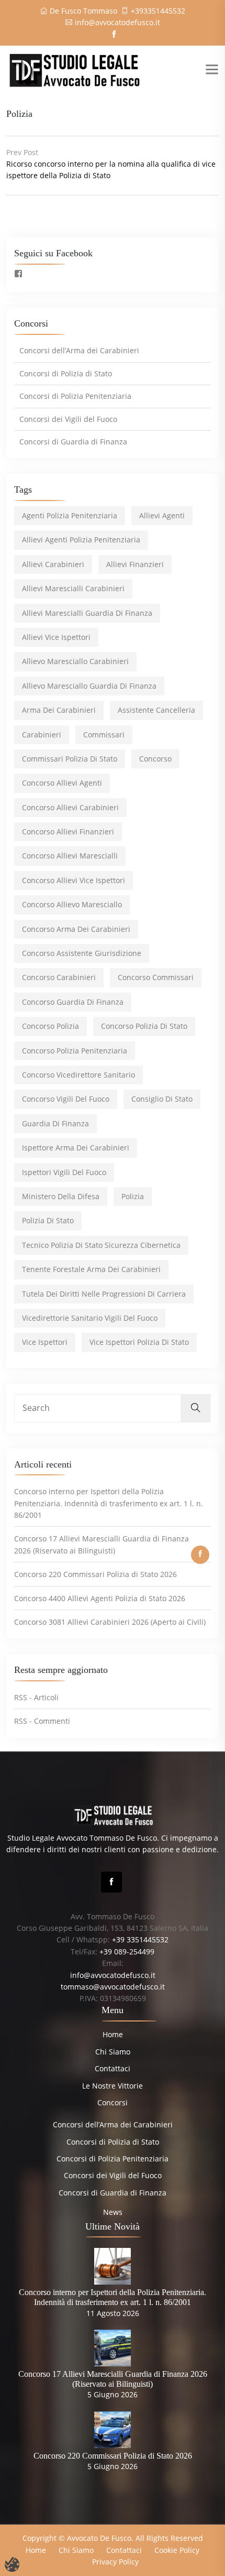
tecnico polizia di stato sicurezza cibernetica (101, 1245)
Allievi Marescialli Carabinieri (73, 588)
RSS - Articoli (36, 1697)
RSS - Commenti (42, 1721)
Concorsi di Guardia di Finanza (73, 442)
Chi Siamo (113, 2052)
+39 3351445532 (140, 1939)
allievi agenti (162, 515)
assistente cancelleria (156, 710)
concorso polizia (50, 1026)
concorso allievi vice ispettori (74, 880)
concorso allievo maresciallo (72, 904)
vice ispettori (45, 1342)
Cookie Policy (177, 2550)
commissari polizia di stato (70, 759)
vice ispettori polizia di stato (139, 1342)
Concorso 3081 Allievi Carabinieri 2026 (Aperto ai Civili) (110, 1622)
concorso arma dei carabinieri (76, 929)
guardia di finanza (55, 1123)
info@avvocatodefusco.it (117, 22)
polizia (133, 1196)
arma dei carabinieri (59, 710)
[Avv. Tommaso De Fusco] (74, 69)
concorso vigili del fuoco (66, 1099)
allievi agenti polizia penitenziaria (81, 540)
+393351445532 (158, 11)
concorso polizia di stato (144, 1026)
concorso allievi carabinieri (70, 807)
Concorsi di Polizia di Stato (66, 373)
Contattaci (113, 2068)
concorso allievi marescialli (70, 856)
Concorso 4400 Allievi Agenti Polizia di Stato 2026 (100, 1598)
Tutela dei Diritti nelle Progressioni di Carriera (104, 1294)
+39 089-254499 (127, 1952)
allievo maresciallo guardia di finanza (89, 686)
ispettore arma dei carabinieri (76, 1148)
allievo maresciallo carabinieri (75, 661)
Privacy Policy (115, 2562)
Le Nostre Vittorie (113, 2086)
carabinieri (42, 735)
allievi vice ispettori (56, 637)
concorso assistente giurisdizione (82, 953)
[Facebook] (111, 1882)
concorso (155, 759)
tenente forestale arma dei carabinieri (91, 1269)
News (113, 2212)
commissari (104, 735)
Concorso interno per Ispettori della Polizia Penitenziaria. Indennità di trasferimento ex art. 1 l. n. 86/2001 (109, 1503)
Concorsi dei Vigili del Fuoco (68, 419)
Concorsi (113, 2102)
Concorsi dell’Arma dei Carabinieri (79, 350)
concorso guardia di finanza (73, 1002)
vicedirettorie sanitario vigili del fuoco (90, 1318)
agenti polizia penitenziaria (70, 515)
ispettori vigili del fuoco (64, 1172)
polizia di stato (48, 1220)
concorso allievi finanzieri (68, 832)
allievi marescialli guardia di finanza (87, 613)
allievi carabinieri (53, 564)
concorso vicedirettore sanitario (78, 1075)
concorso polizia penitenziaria (75, 1051)
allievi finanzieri (135, 564)
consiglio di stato (162, 1099)
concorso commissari (156, 977)
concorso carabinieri (59, 977)
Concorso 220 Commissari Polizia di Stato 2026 (95, 1574)
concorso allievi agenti (62, 783)
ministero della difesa (61, 1196)
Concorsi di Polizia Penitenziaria (75, 396)
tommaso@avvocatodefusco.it (113, 1987)
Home (113, 2034)
